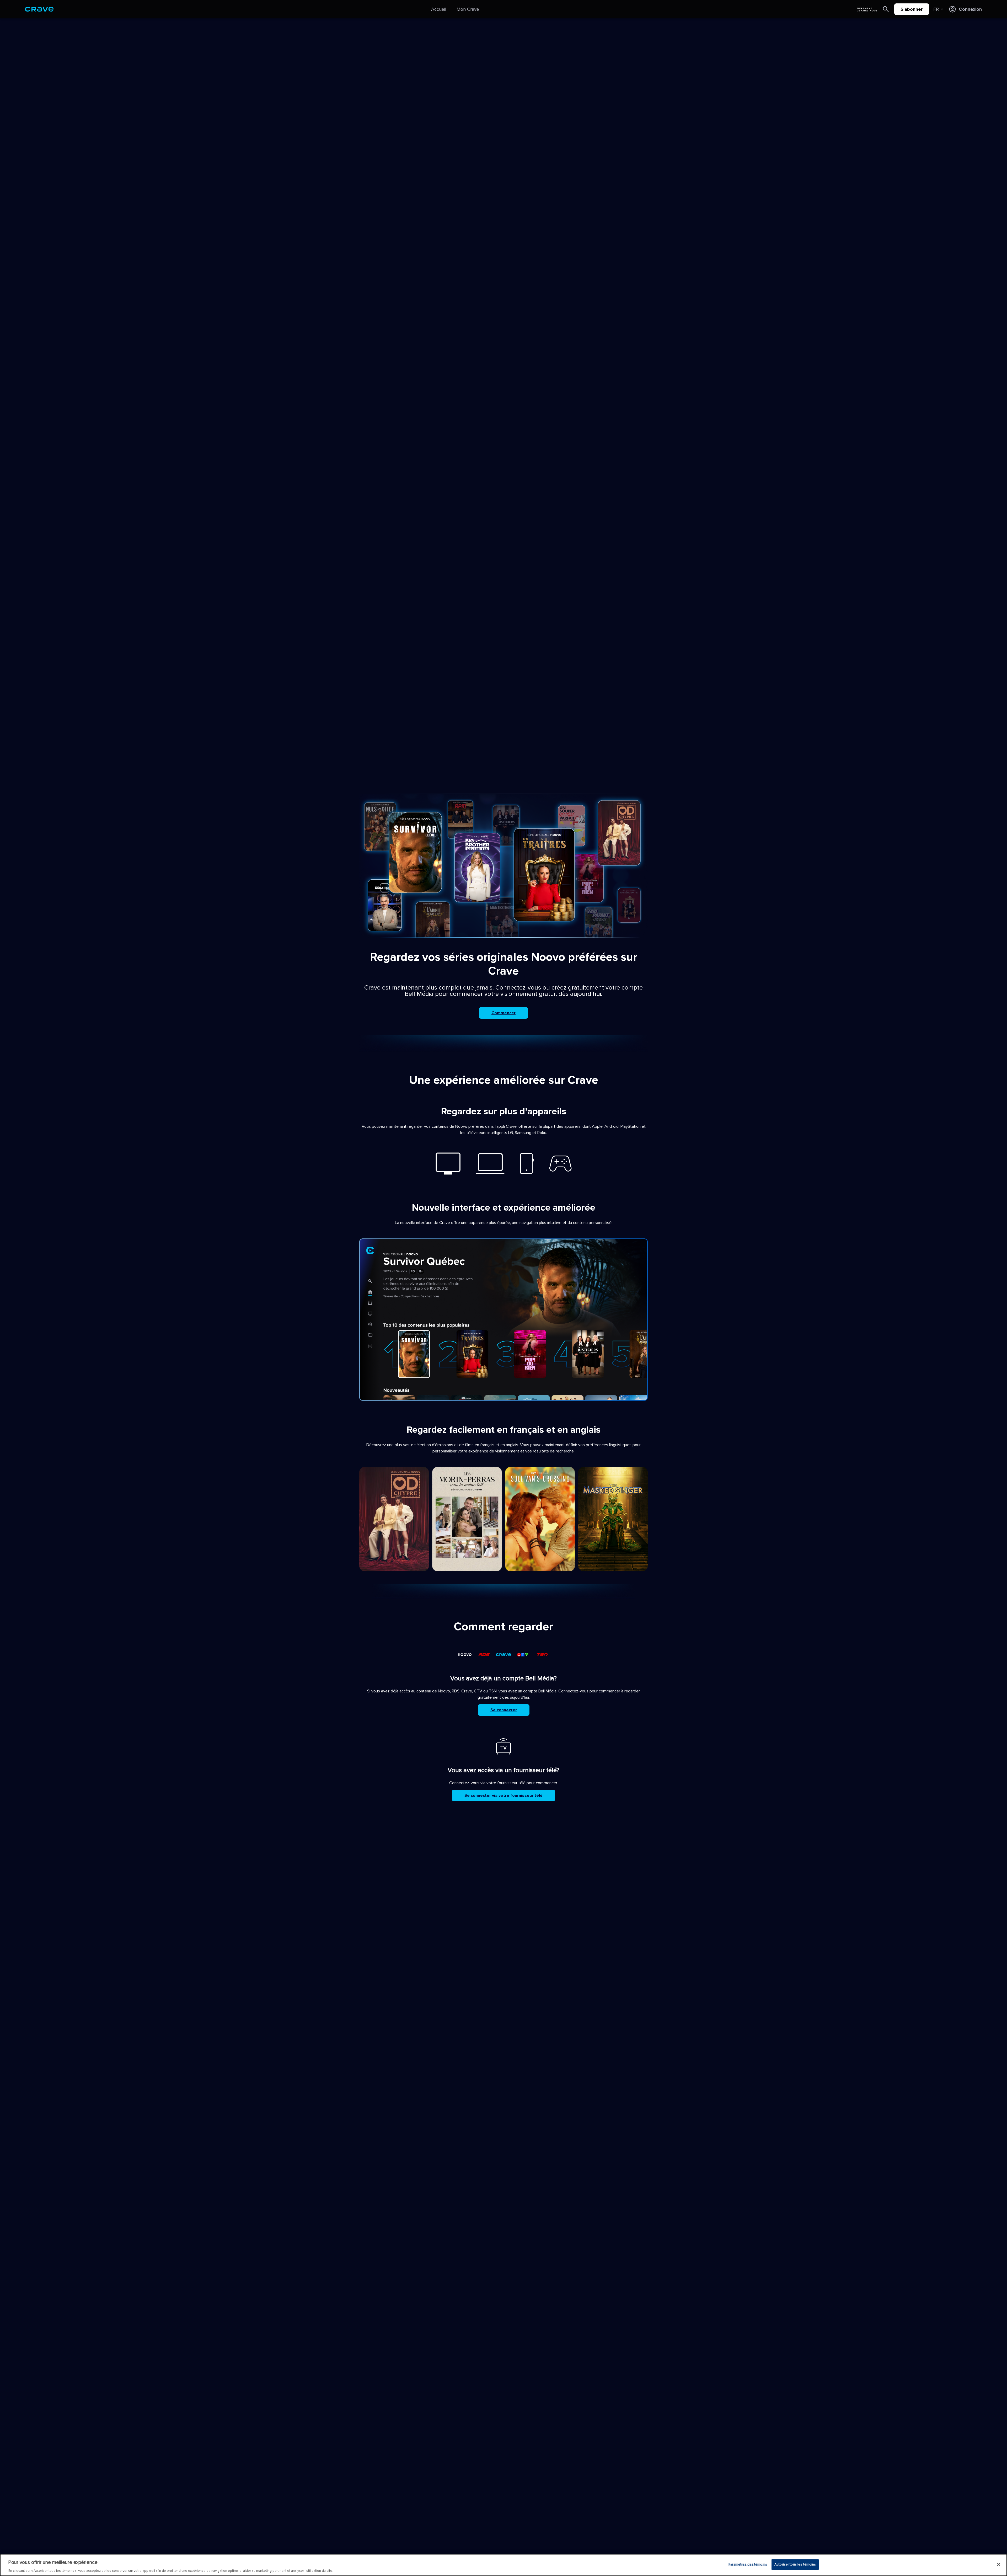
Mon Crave (468, 9)
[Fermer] (999, 2564)
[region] (504, 2565)
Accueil (439, 9)
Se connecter (504, 1710)
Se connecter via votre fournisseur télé (504, 1795)
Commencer (504, 1013)
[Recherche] (886, 9)
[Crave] (39, 9)
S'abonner (912, 9)
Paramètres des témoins (748, 2564)
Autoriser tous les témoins (795, 2564)
